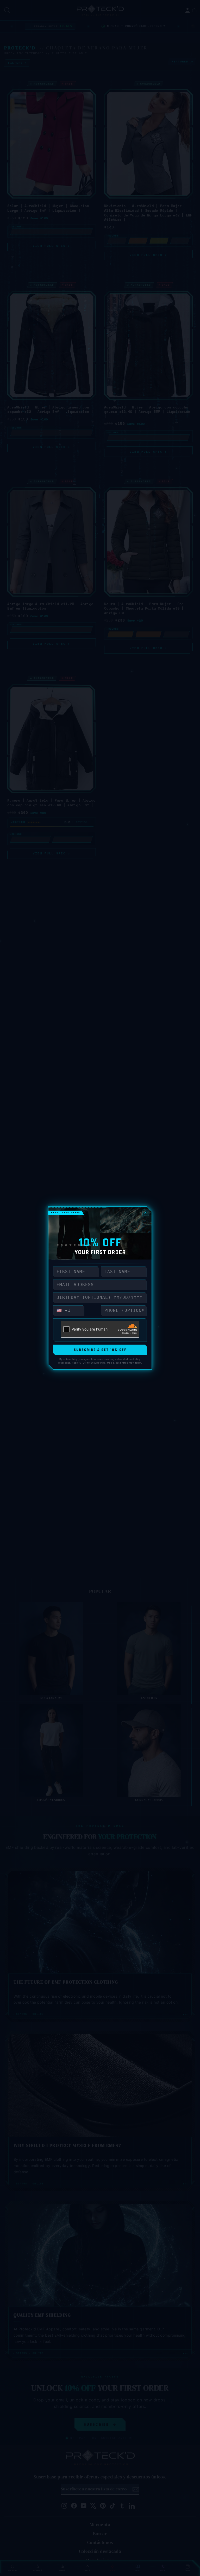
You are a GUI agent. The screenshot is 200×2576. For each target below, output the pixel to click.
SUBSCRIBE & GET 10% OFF (100, 1350)
